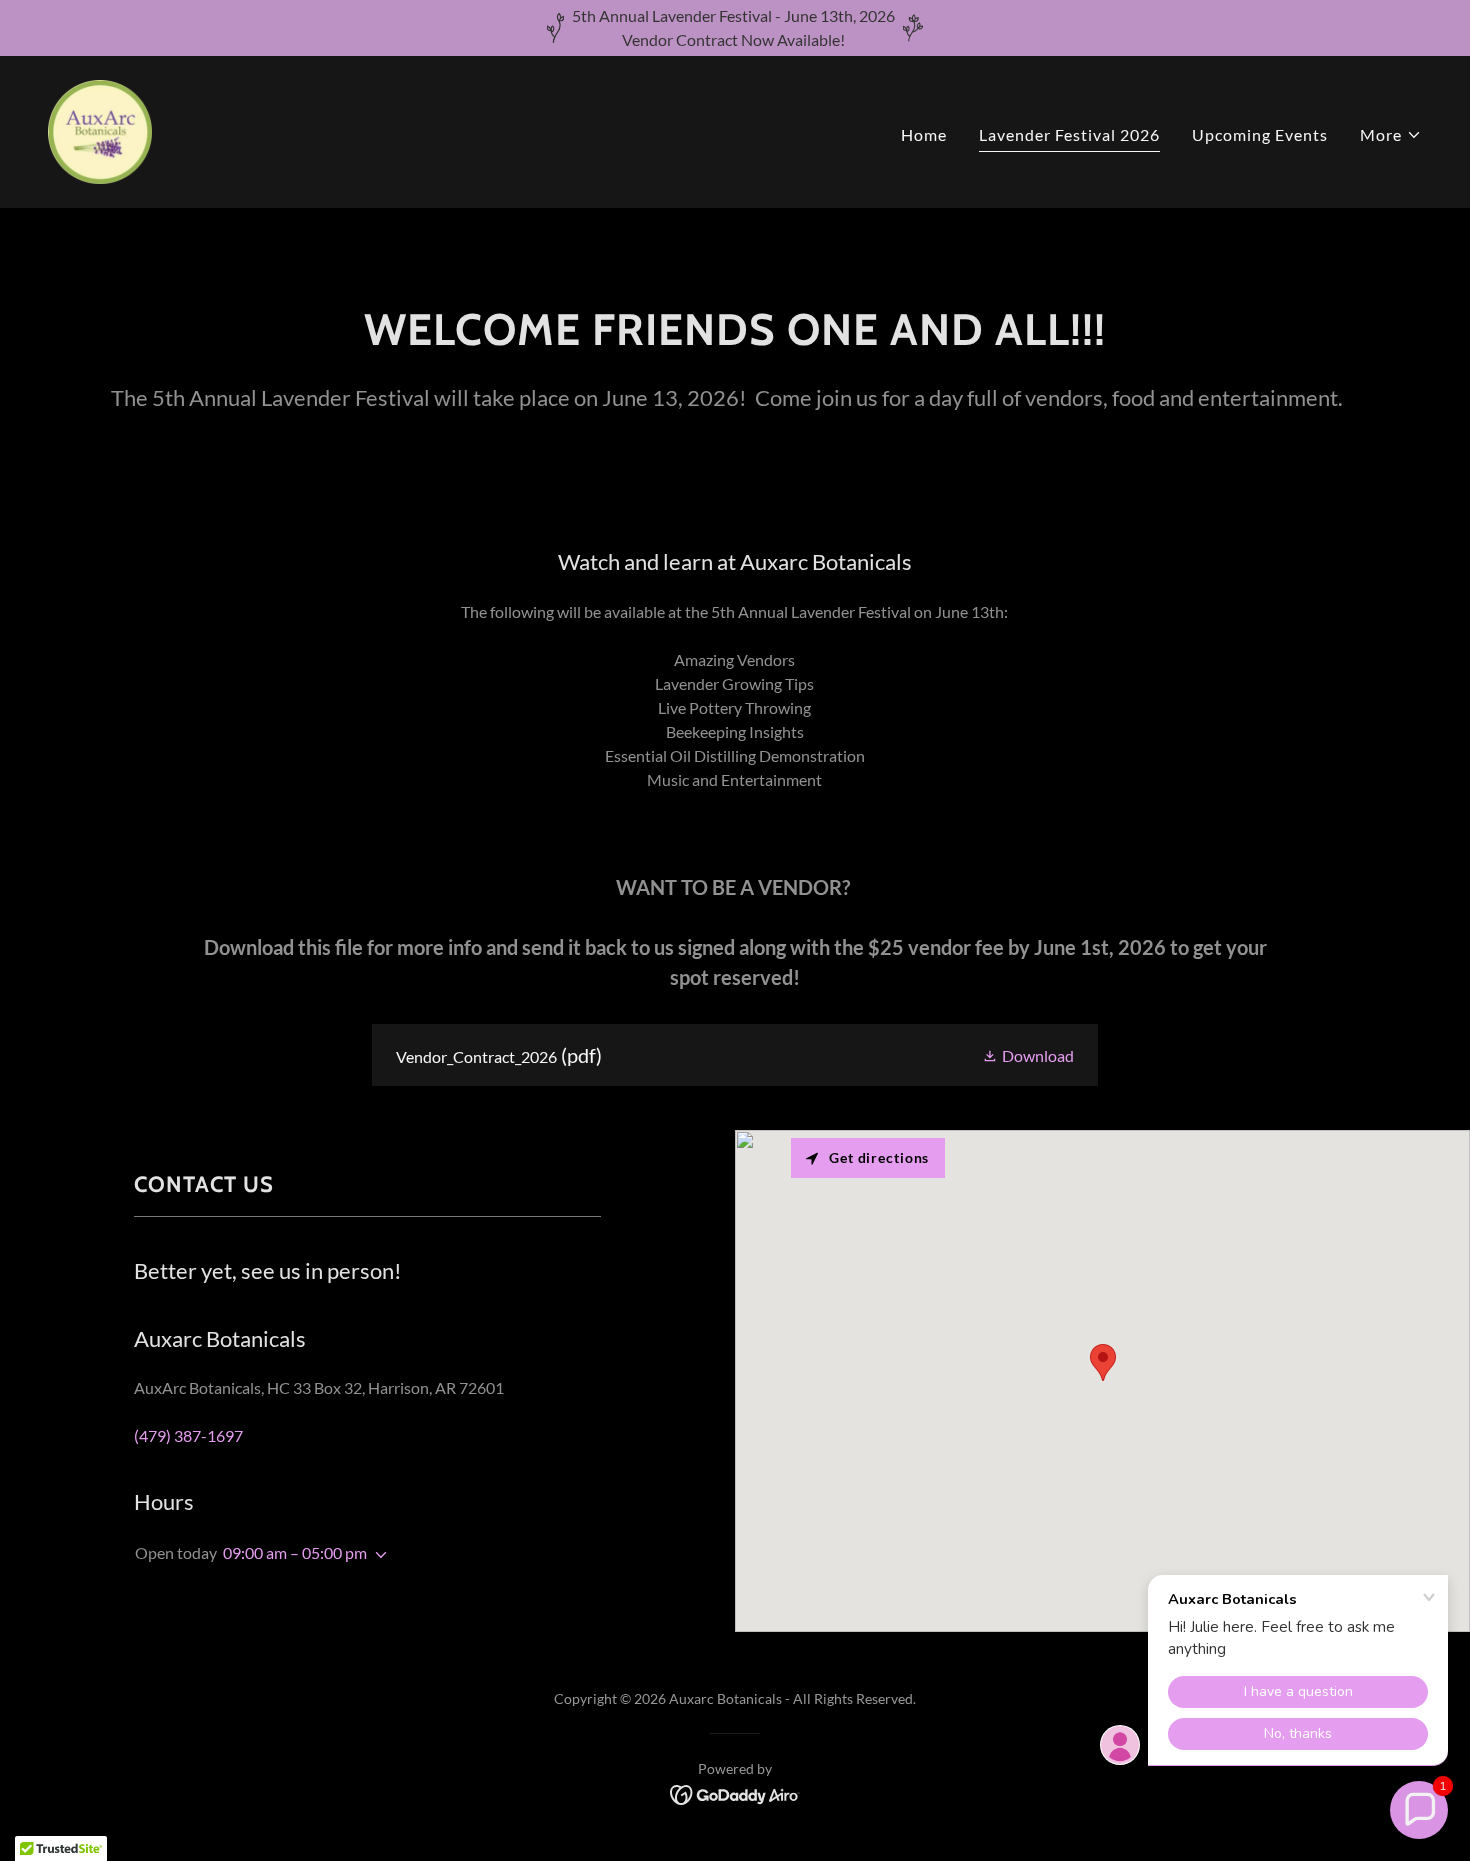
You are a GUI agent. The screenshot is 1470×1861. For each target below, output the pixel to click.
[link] (100, 129)
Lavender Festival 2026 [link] (1069, 134)
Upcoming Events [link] (1260, 134)
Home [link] (924, 134)
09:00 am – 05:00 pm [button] (295, 1552)
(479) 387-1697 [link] (188, 1435)
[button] (1391, 135)
